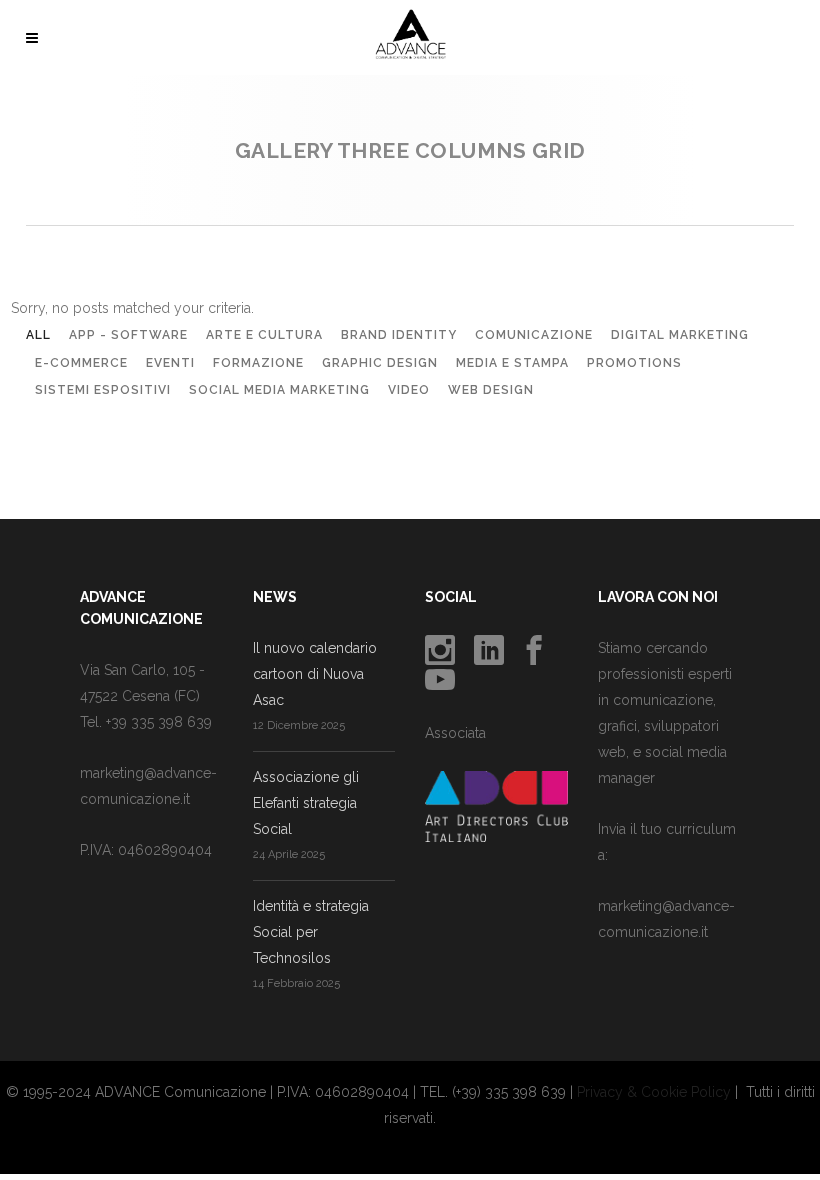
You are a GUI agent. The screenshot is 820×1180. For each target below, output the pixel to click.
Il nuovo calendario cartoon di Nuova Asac (315, 674)
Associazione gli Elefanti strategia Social (306, 803)
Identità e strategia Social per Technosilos (311, 932)
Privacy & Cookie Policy (654, 1092)
